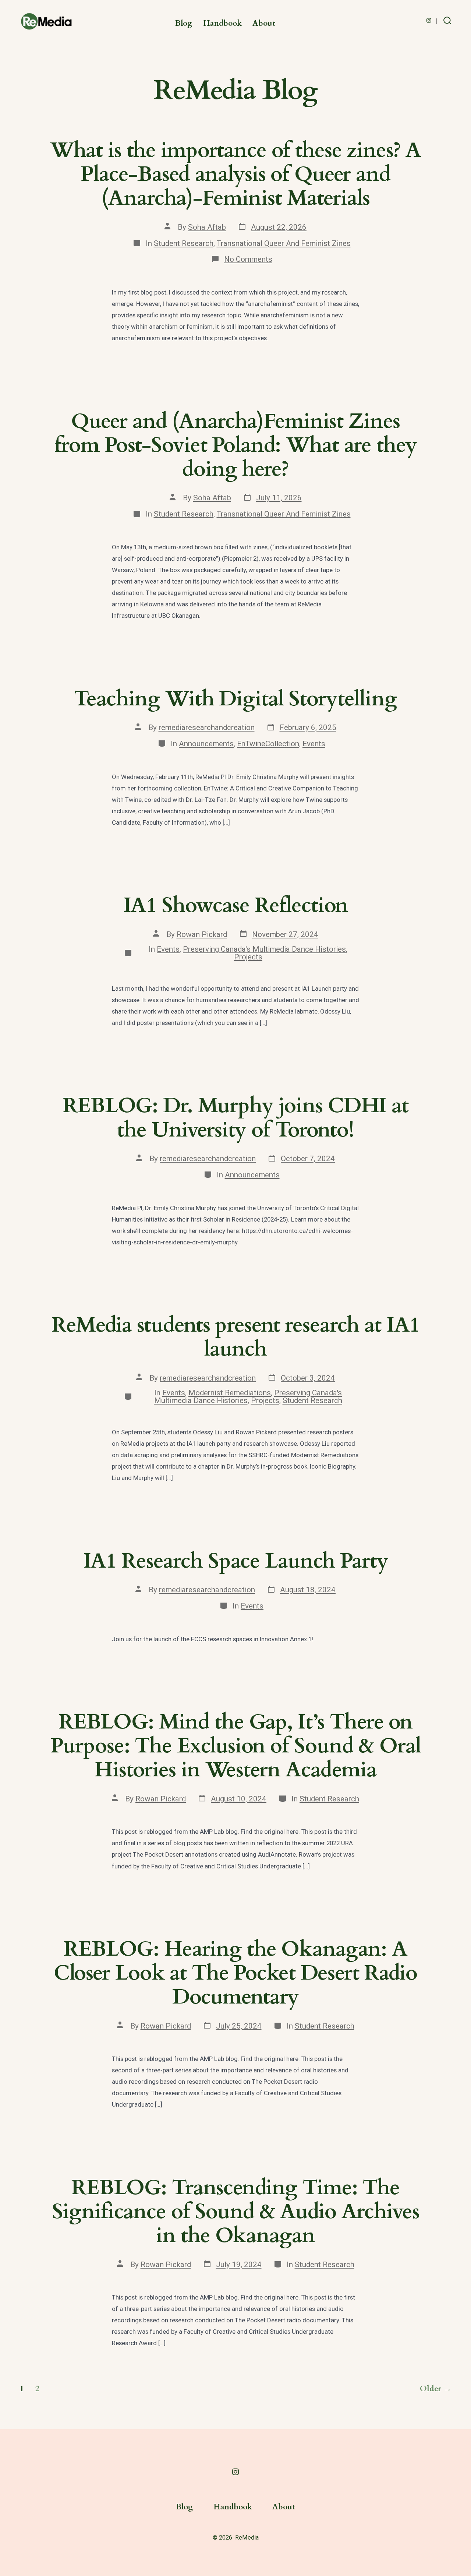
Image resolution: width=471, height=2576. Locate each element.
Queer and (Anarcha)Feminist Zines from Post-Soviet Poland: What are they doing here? (236, 445)
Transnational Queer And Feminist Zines (284, 243)
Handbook (222, 23)
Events (314, 744)
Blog (184, 23)
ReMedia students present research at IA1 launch (236, 1337)
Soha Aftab (207, 227)
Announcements (206, 744)
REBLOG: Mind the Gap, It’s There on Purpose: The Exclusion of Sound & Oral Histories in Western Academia (236, 1746)
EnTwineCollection (268, 744)
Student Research (184, 243)
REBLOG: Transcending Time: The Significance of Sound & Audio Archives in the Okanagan (236, 2212)
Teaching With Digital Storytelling (235, 699)
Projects (248, 957)
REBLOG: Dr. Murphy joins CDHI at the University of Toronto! (235, 1118)
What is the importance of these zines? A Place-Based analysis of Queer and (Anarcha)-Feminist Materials (236, 174)
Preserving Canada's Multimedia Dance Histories (264, 949)
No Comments (248, 259)
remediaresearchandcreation (207, 727)
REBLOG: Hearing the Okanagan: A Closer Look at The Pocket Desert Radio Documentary (235, 1973)
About (264, 23)
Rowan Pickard (202, 934)
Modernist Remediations (230, 1393)
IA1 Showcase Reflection (236, 905)
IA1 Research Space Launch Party (236, 1561)
